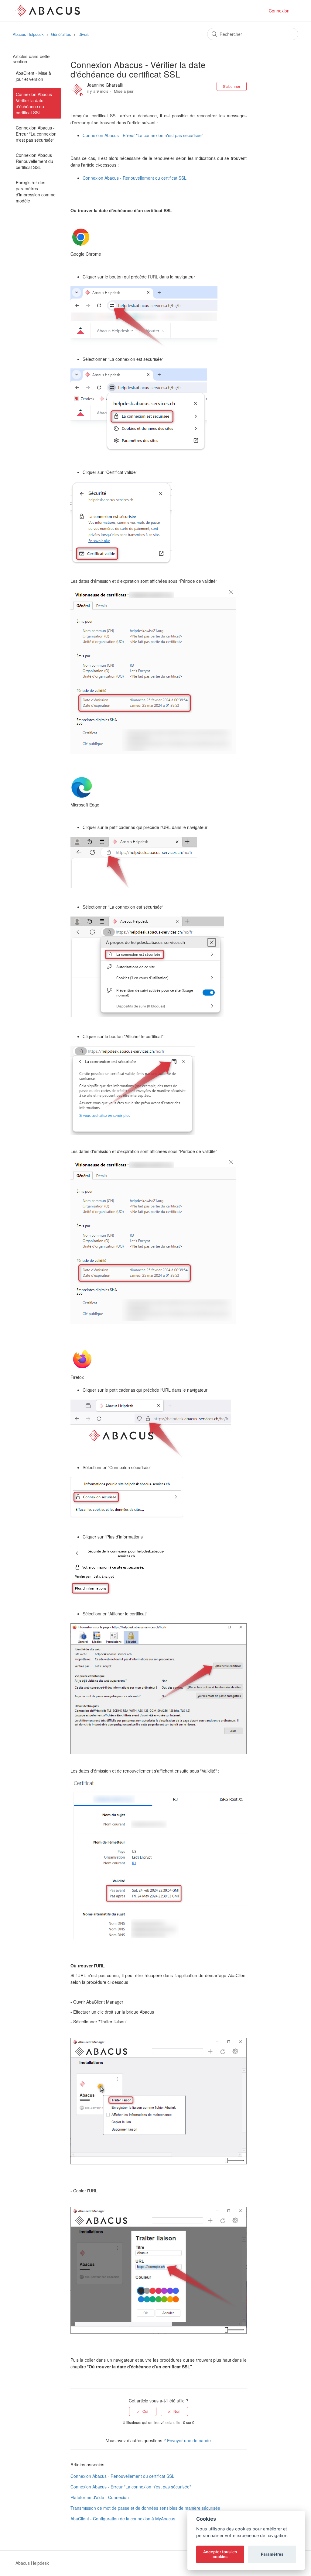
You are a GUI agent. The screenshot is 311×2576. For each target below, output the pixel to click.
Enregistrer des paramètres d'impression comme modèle (36, 192)
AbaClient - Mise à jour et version (33, 76)
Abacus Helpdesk (28, 34)
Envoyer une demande (189, 2440)
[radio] (143, 2411)
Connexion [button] (279, 11)
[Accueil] (48, 10)
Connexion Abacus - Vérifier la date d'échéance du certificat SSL (35, 103)
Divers (84, 34)
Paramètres (272, 2554)
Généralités (61, 34)
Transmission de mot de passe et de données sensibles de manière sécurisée (145, 2508)
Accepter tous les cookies (220, 2554)
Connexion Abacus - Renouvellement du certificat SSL (35, 161)
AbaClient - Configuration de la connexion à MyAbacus (123, 2519)
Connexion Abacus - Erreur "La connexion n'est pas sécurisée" (36, 134)
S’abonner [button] (232, 86)
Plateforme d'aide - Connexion (100, 2497)
